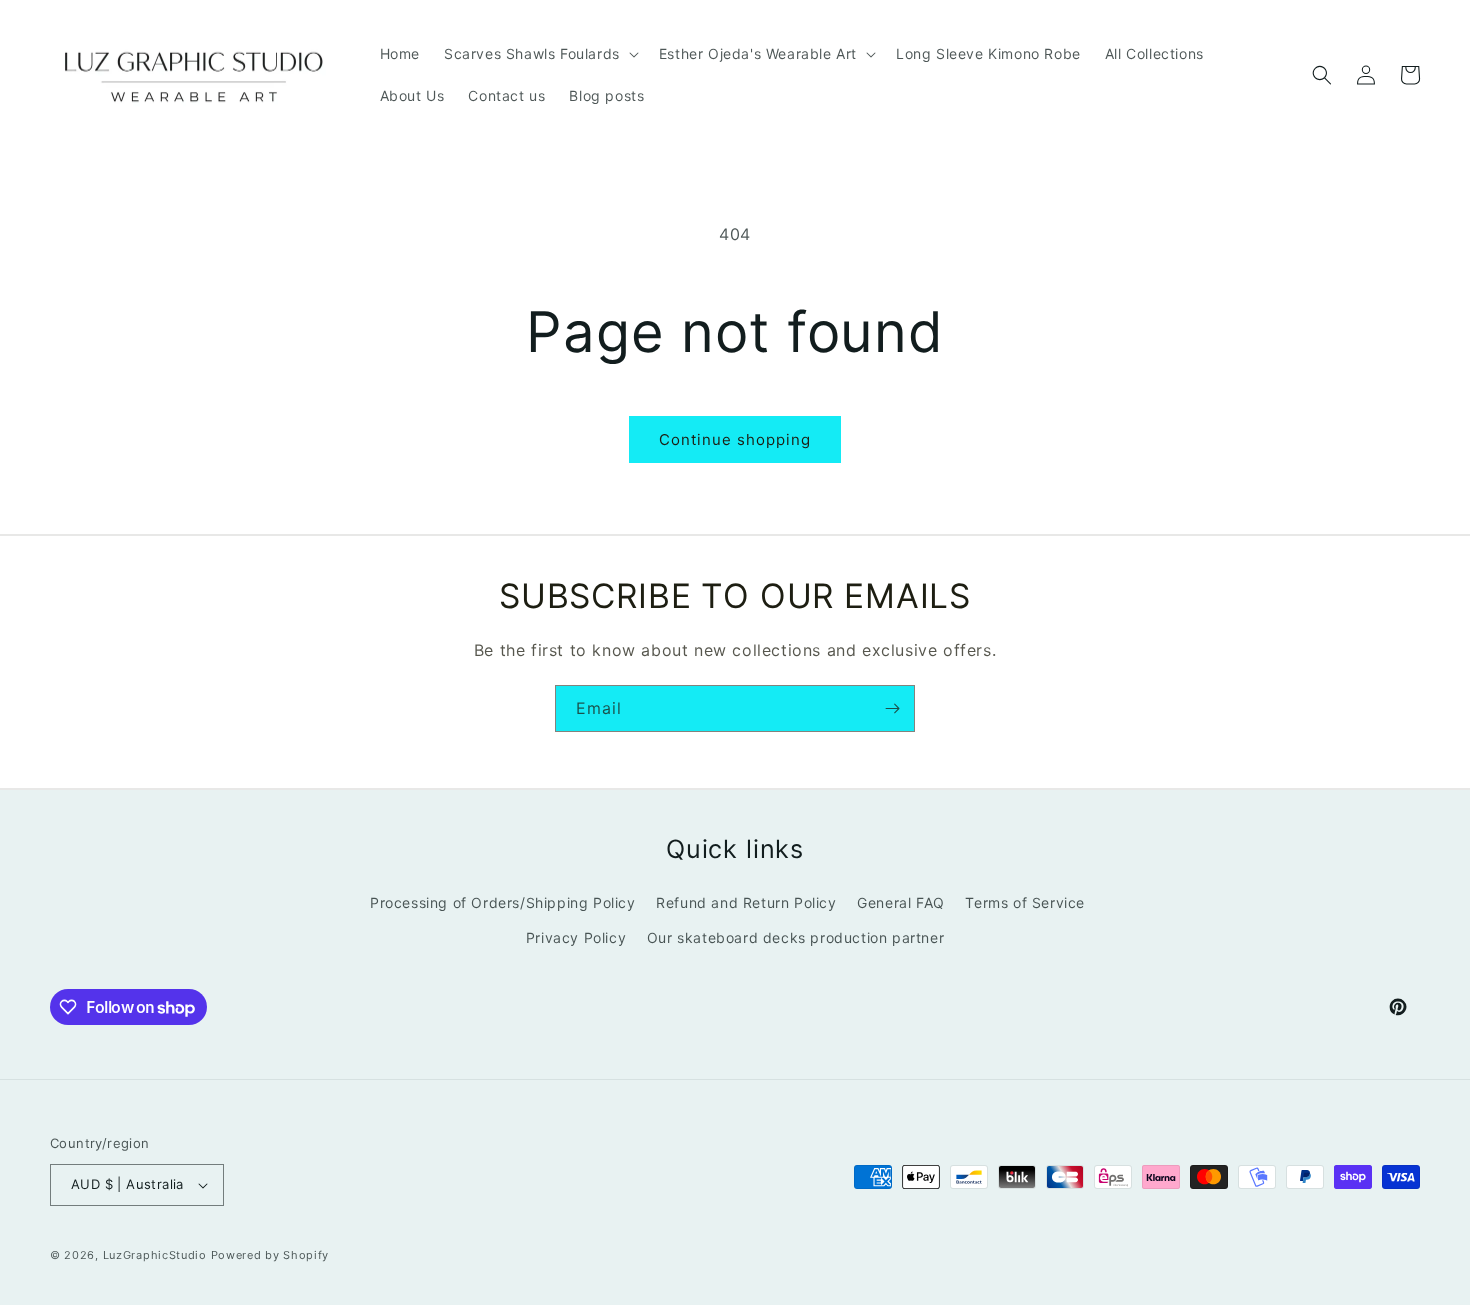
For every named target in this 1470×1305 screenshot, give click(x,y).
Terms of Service (1025, 902)
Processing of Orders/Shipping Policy (503, 902)
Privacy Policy (576, 937)
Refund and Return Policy (746, 902)
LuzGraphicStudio (155, 1255)
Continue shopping (735, 439)
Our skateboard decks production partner (795, 937)
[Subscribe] (892, 708)
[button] (539, 54)
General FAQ (901, 902)
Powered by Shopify (270, 1255)
